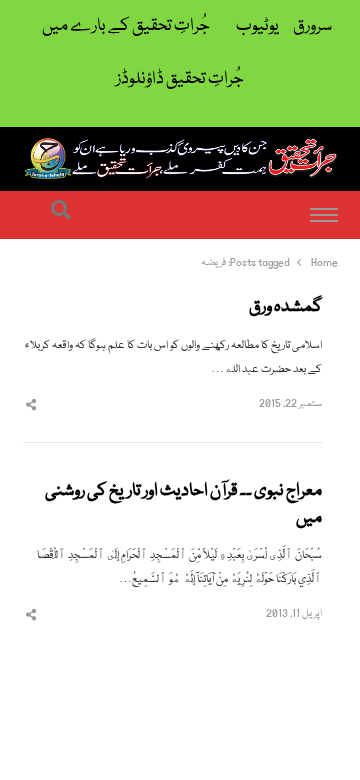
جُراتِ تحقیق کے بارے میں (126, 26)
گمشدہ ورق (285, 308)
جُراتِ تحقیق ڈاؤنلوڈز (180, 79)
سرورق (312, 26)
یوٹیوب (257, 26)
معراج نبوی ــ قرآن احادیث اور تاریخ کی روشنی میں (183, 505)
